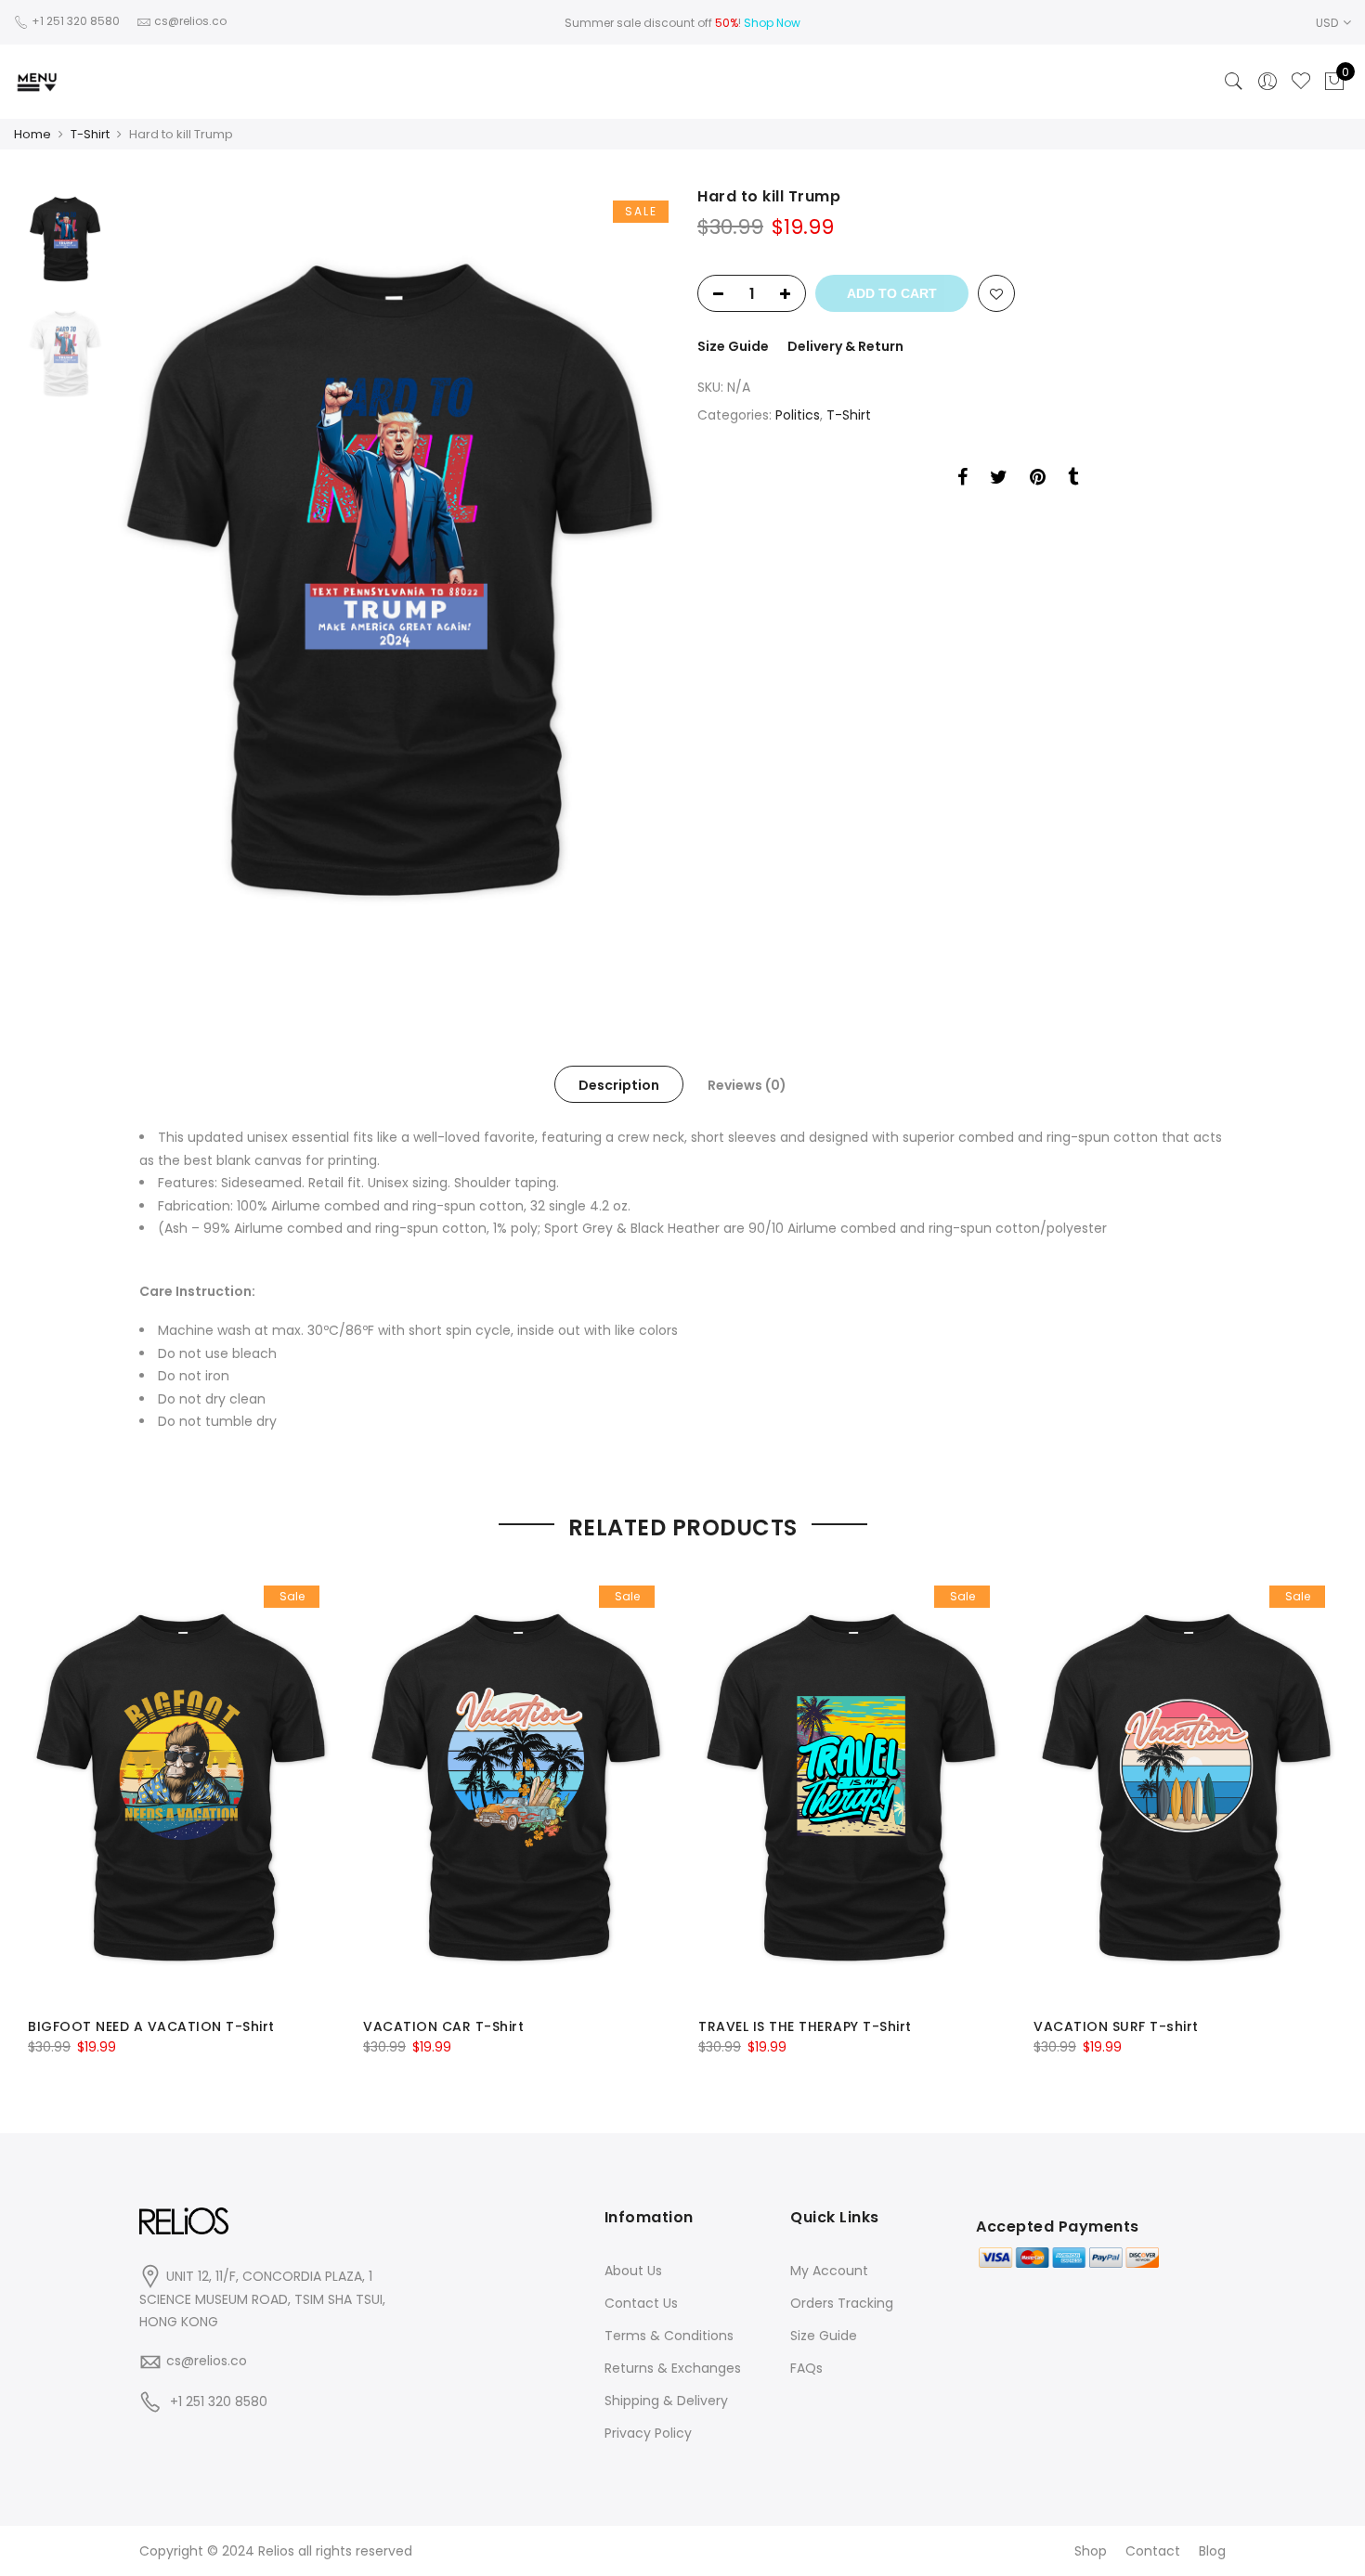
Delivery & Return (845, 346)
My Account (829, 2271)
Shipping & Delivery (666, 2401)
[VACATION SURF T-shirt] (1186, 1787)
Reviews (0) (747, 1085)
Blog (1212, 2551)
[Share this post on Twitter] (999, 480)
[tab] (619, 1084)
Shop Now (772, 23)
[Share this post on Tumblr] (1073, 480)
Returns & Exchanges (673, 2368)
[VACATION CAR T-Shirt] (516, 1787)
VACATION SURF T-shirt (1116, 2026)
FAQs (806, 2368)
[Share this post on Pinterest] (1038, 480)
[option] (390, 580)
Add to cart (892, 293)
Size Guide (733, 346)
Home (32, 134)
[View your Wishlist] (1301, 82)
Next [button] (636, 580)
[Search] (1234, 82)
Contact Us (641, 2303)
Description (619, 1085)
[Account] (1267, 82)
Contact (1153, 2551)
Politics (798, 415)
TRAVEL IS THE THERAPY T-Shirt (805, 2026)
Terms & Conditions (669, 2336)
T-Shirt (90, 134)
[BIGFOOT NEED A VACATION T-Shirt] (181, 1787)
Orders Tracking (842, 2303)
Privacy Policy (648, 2433)
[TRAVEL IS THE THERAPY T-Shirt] (851, 1787)
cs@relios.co (207, 2361)
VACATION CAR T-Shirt (443, 2026)
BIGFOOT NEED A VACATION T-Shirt (151, 2026)
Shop (1091, 2551)
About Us (633, 2271)
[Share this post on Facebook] (962, 480)
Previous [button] (157, 580)
